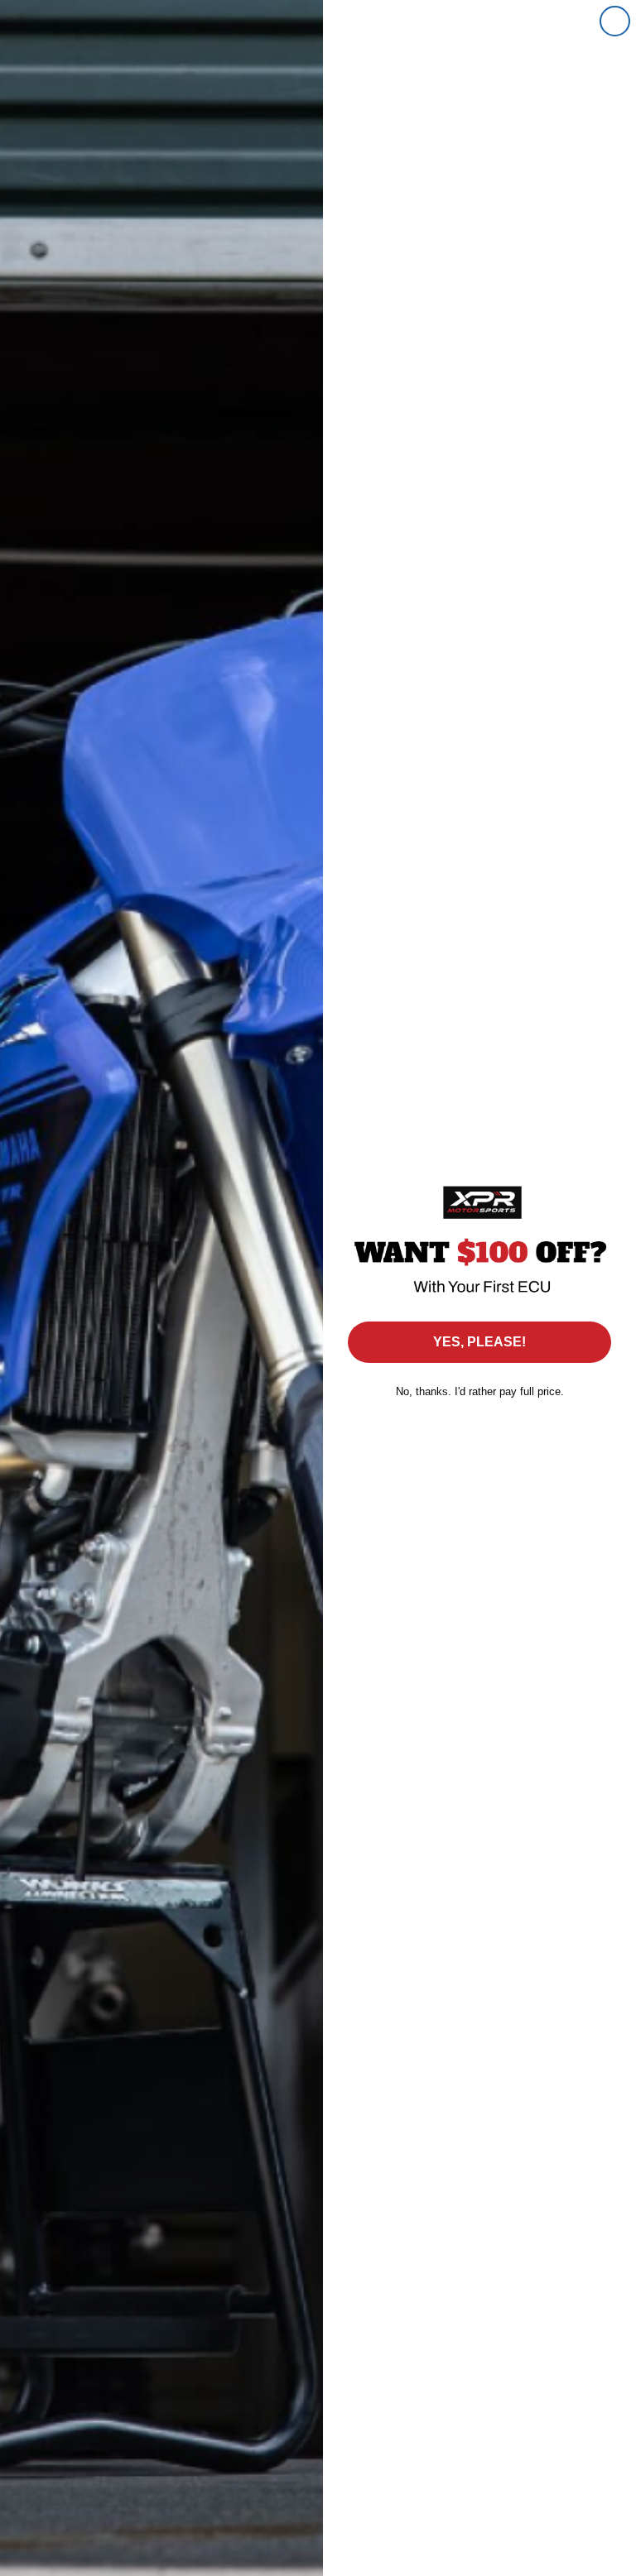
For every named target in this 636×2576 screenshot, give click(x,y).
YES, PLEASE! (479, 1342)
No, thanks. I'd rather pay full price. (480, 1391)
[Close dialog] (615, 21)
